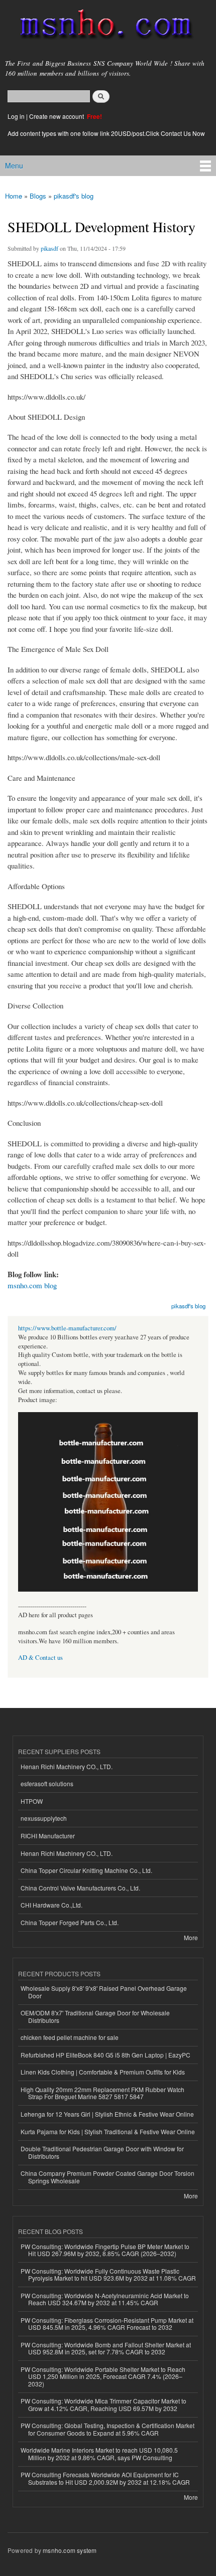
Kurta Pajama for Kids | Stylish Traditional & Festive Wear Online (108, 2131)
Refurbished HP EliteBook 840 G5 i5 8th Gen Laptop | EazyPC (105, 2055)
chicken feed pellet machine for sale (70, 2037)
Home (14, 196)
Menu (14, 165)
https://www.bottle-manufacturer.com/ (67, 1328)
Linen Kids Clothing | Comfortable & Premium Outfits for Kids (103, 2072)
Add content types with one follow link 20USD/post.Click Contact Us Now (106, 133)
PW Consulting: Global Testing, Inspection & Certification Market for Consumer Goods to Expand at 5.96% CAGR (107, 2429)
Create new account (57, 116)
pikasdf (49, 248)
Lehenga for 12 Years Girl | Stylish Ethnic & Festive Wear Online (107, 2114)
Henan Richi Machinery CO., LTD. (67, 1766)
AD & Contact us (40, 1658)
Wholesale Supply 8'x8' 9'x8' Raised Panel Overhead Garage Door (104, 1992)
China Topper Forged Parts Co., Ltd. (70, 1922)
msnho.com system (70, 2550)
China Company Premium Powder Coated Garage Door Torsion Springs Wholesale (107, 2177)
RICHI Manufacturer (48, 1836)
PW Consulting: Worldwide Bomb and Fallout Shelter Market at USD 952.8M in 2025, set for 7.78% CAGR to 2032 (106, 2348)
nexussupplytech (44, 1818)
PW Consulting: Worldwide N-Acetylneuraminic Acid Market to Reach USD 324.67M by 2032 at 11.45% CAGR (105, 2299)
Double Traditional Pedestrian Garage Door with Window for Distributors (102, 2152)
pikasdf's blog (74, 196)
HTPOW (32, 1801)
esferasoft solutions (47, 1783)
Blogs (38, 196)
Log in (16, 116)
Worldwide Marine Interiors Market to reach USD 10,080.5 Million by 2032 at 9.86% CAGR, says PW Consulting (99, 2453)
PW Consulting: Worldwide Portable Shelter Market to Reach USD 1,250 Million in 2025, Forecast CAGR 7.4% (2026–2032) (103, 2376)
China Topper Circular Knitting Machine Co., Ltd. (86, 1870)
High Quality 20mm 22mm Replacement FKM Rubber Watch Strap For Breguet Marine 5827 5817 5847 (102, 2093)
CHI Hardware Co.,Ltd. (51, 1905)
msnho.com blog (32, 1285)
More (191, 1937)
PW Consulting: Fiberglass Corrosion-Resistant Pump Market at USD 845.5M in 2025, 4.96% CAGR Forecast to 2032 (107, 2324)
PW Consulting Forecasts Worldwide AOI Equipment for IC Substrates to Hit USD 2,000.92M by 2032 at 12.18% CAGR (105, 2478)
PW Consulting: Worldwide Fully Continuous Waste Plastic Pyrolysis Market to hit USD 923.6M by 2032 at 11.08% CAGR (108, 2274)
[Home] (102, 26)
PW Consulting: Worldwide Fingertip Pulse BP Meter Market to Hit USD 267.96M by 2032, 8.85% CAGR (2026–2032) (105, 2250)
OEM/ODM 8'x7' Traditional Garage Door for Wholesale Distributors (95, 2016)
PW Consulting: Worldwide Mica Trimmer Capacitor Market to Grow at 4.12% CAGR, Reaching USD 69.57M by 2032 (103, 2404)
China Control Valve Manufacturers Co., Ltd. (80, 1888)
